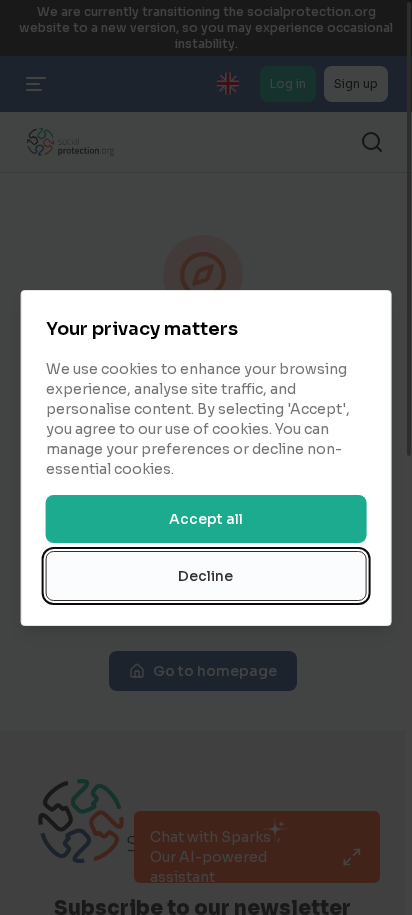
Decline (205, 576)
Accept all (206, 519)
